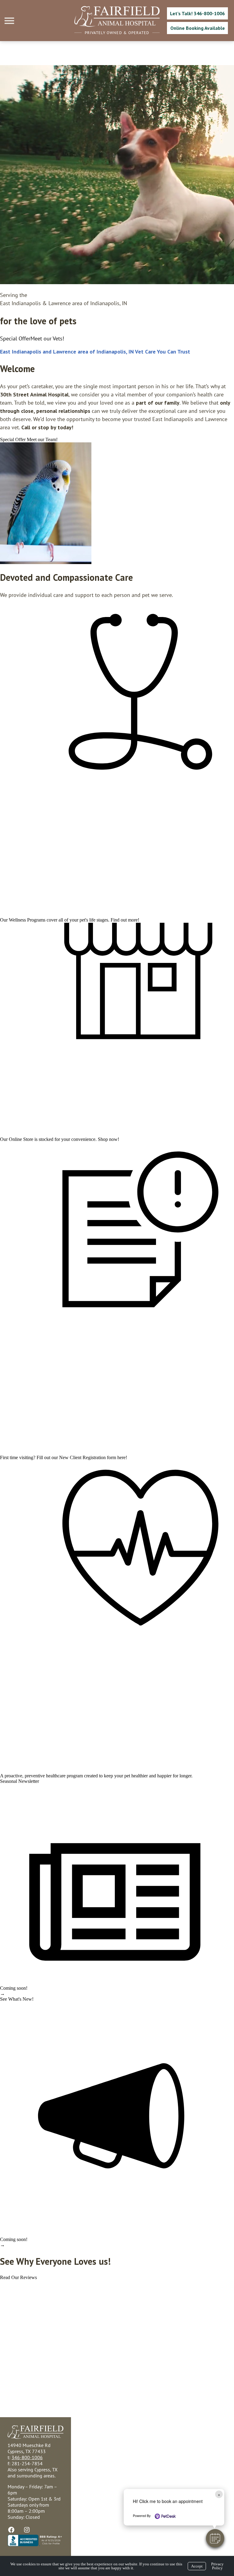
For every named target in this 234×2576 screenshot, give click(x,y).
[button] (215, 2538)
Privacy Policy (217, 2566)
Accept (197, 2566)
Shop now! (108, 1139)
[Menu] (10, 21)
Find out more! (125, 920)
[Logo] (117, 25)
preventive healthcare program (54, 1776)
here (121, 1457)
